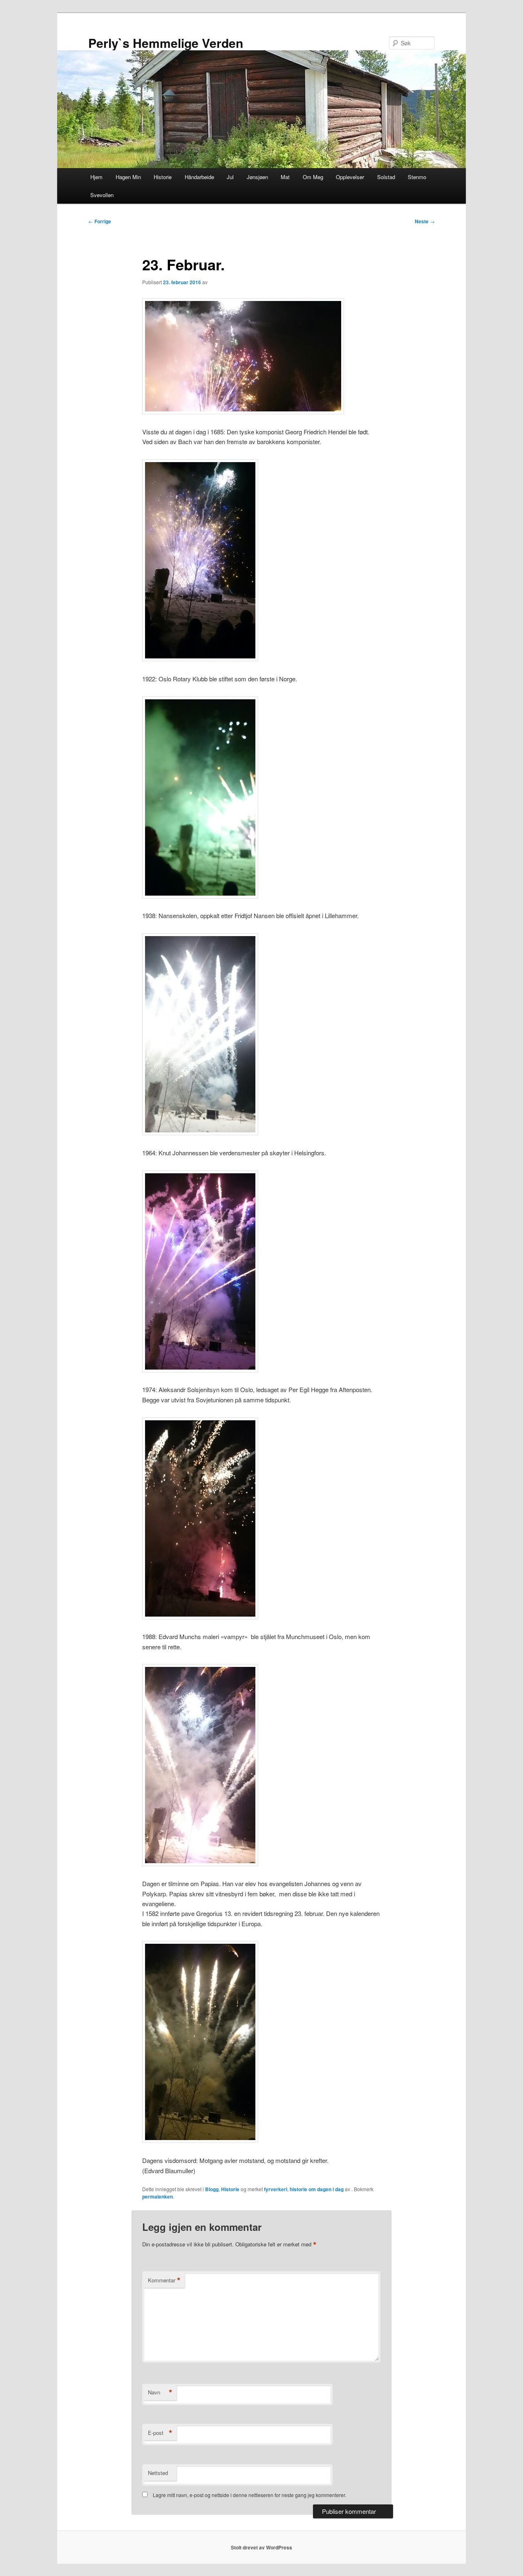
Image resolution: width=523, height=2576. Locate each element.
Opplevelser (350, 177)
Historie (163, 177)
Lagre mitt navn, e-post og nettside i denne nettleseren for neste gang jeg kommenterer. (249, 2495)
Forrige (100, 221)
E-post (160, 2433)
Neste (425, 221)
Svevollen (102, 195)
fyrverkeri (276, 2189)
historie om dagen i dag (317, 2189)
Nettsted (158, 2473)
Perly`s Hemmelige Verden (166, 43)
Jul (230, 177)
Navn (160, 2392)
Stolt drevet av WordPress (261, 2547)
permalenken (158, 2196)
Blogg (212, 2189)
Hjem (96, 177)
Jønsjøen (257, 177)
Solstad (386, 177)
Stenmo (417, 177)
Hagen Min (128, 177)
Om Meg (313, 177)
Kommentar (164, 2280)
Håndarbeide (199, 177)
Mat (285, 177)
